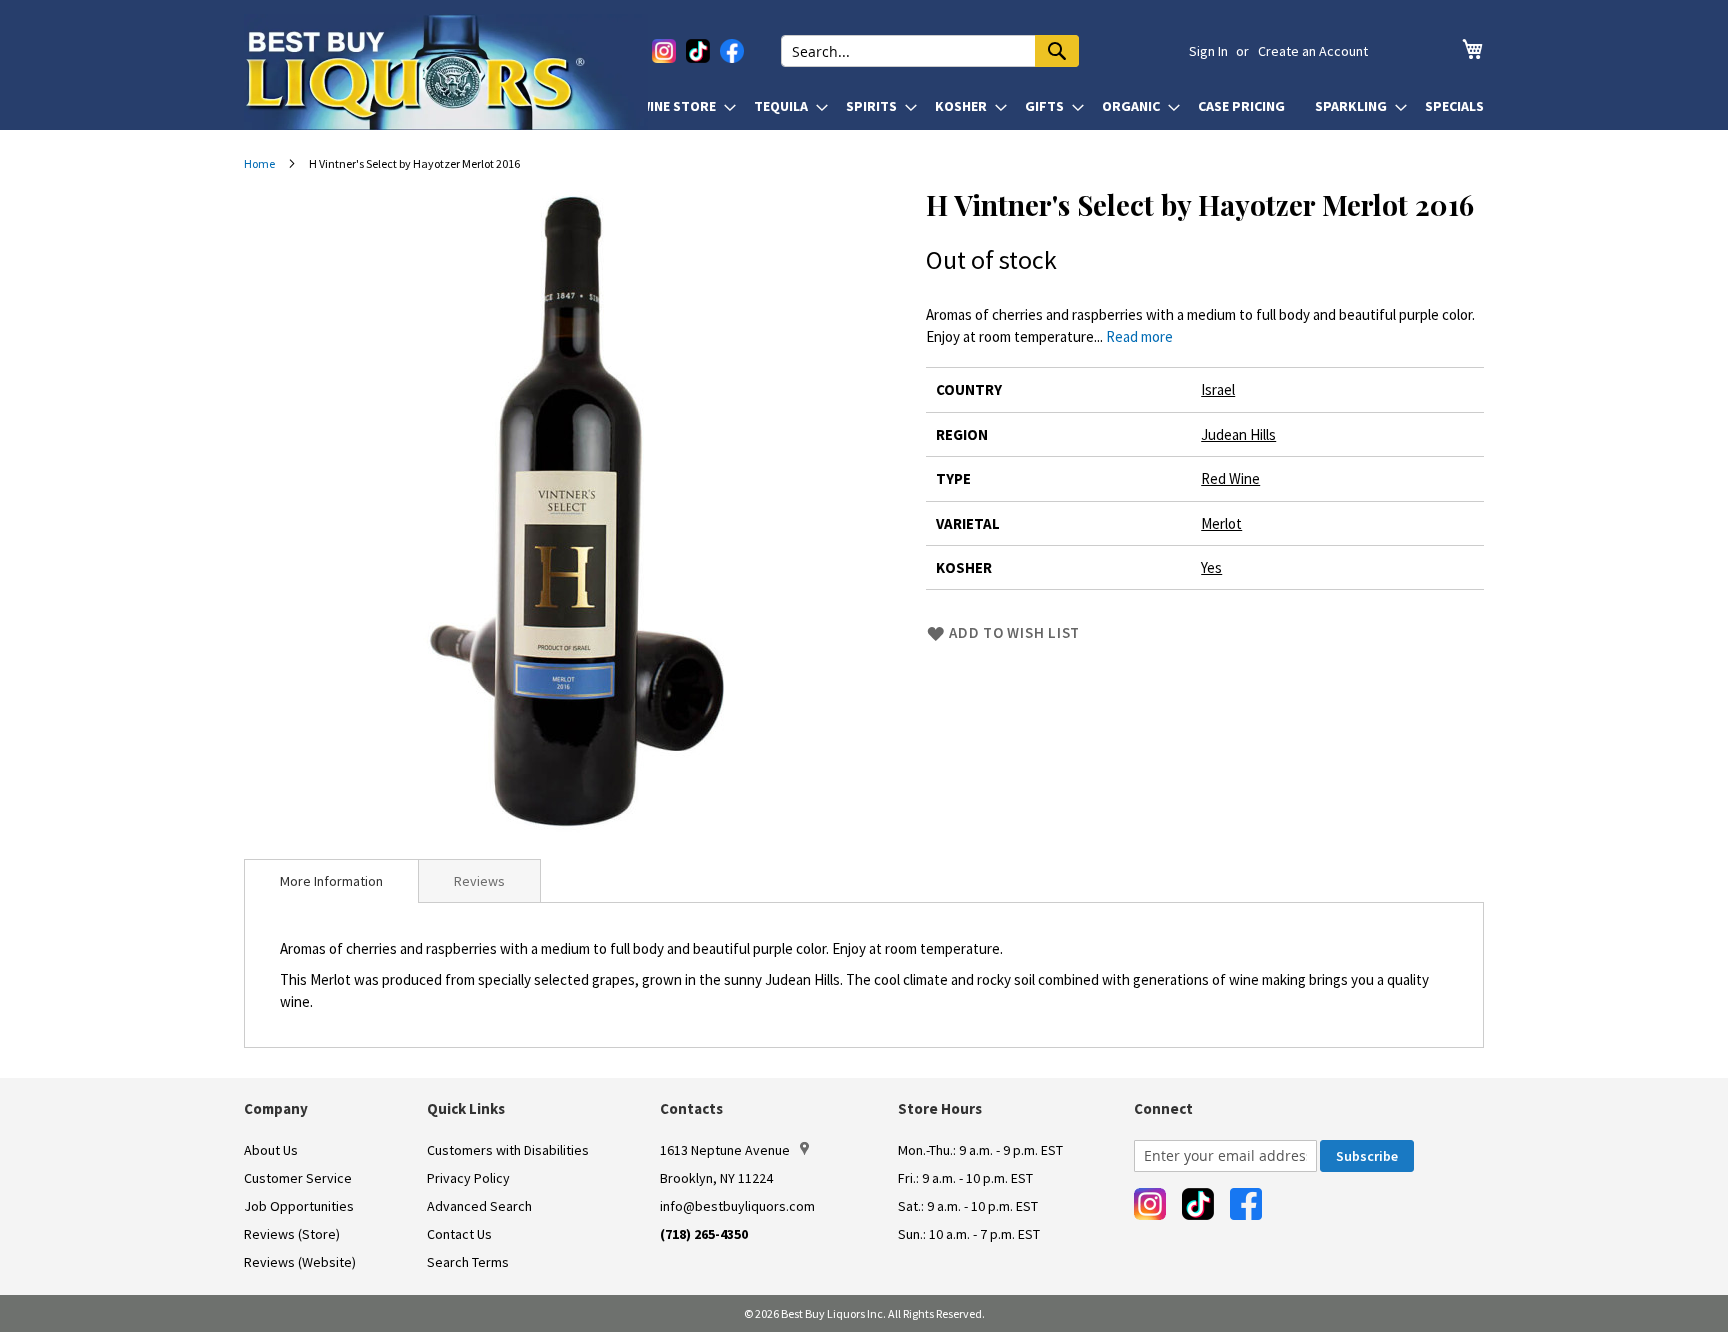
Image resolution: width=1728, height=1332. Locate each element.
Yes (1211, 567)
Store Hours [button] (940, 1108)
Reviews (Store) (292, 1234)
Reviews (479, 881)
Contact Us (459, 1234)
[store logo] (446, 72)
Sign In (1208, 51)
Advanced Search (479, 1206)
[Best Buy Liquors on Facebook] (732, 51)
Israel (1218, 389)
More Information (331, 881)
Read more (1139, 336)
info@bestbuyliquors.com (737, 1206)
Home (259, 163)
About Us (271, 1150)
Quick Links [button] (466, 1108)
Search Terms (468, 1262)
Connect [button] (1163, 1108)
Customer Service (298, 1178)
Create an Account (1313, 51)
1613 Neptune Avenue (725, 1150)
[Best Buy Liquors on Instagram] (664, 51)
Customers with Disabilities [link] (508, 1150)
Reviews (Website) (300, 1262)
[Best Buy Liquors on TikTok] (698, 51)
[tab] (331, 881)
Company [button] (276, 1108)
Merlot (1221, 523)
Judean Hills (1238, 434)
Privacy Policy (468, 1178)
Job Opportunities (299, 1206)
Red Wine (1230, 478)
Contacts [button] (691, 1108)
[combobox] (930, 51)
